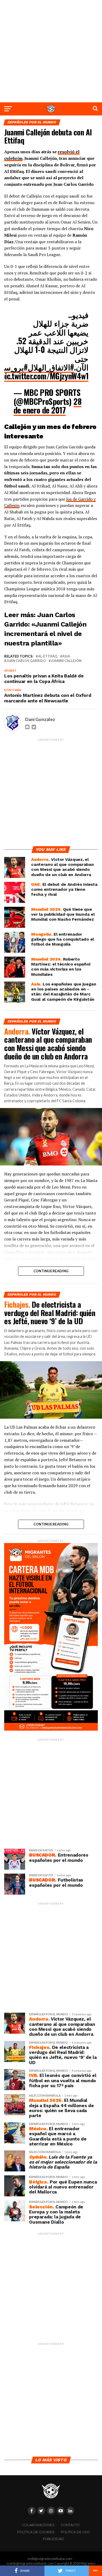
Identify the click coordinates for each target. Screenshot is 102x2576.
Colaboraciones (38, 2525)
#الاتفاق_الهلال (51, 367)
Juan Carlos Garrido (26, 661)
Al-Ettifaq (48, 656)
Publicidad (53, 2539)
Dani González (40, 719)
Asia (66, 656)
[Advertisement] (51, 51)
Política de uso (75, 2532)
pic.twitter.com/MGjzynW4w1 (45, 376)
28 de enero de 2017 (47, 406)
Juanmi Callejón (66, 661)
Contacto (70, 2525)
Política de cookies (36, 2532)
